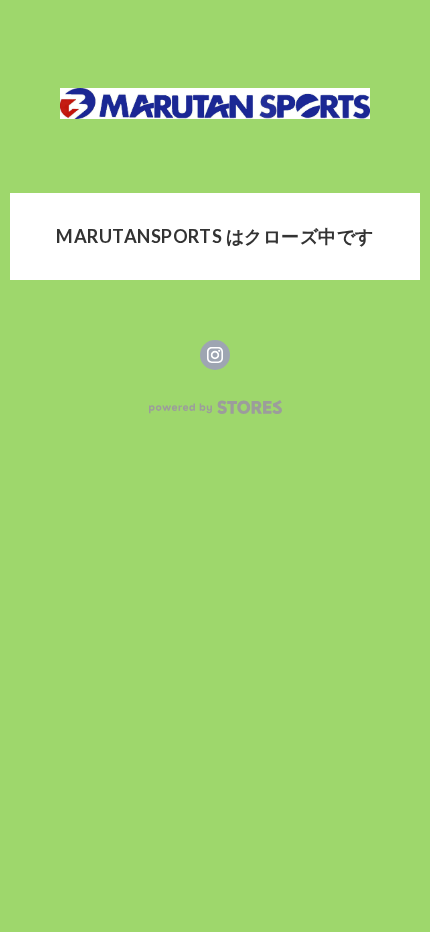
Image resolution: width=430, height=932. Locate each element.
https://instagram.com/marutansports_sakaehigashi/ (215, 355)
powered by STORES (215, 407)
